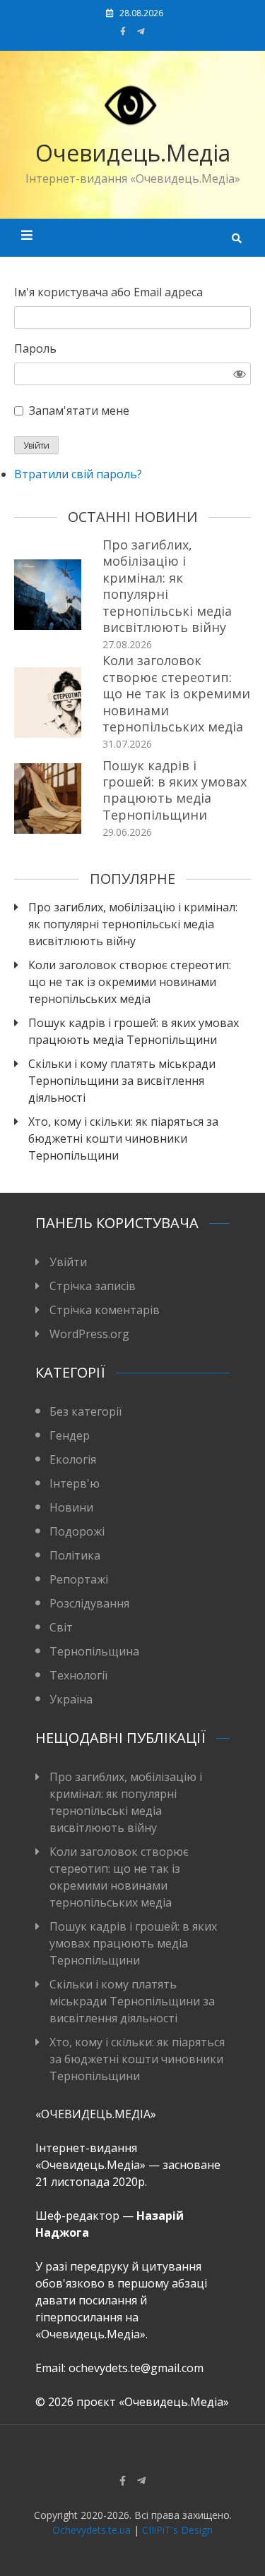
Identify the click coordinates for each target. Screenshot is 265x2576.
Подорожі (77, 1531)
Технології (78, 1675)
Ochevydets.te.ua (92, 2530)
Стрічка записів (93, 1286)
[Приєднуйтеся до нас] (141, 31)
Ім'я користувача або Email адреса (108, 292)
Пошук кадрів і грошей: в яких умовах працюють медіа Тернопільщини (175, 790)
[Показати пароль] (240, 374)
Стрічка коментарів (105, 1310)
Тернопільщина (94, 1651)
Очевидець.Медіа (133, 153)
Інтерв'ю (75, 1483)
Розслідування (89, 1603)
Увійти (36, 445)
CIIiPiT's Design (177, 2530)
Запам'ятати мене (79, 411)
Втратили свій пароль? (78, 474)
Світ (61, 1627)
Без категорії (86, 1411)
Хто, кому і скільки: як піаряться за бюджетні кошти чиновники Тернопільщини (123, 1138)
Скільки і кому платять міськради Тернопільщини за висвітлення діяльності (122, 1081)
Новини (71, 1507)
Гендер (70, 1435)
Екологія (73, 1459)
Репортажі (79, 1579)
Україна (71, 1699)
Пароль (35, 348)
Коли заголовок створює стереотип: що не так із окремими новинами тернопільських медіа (176, 693)
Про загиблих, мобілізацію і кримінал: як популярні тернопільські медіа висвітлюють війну (167, 586)
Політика (75, 1555)
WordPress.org (89, 1334)
